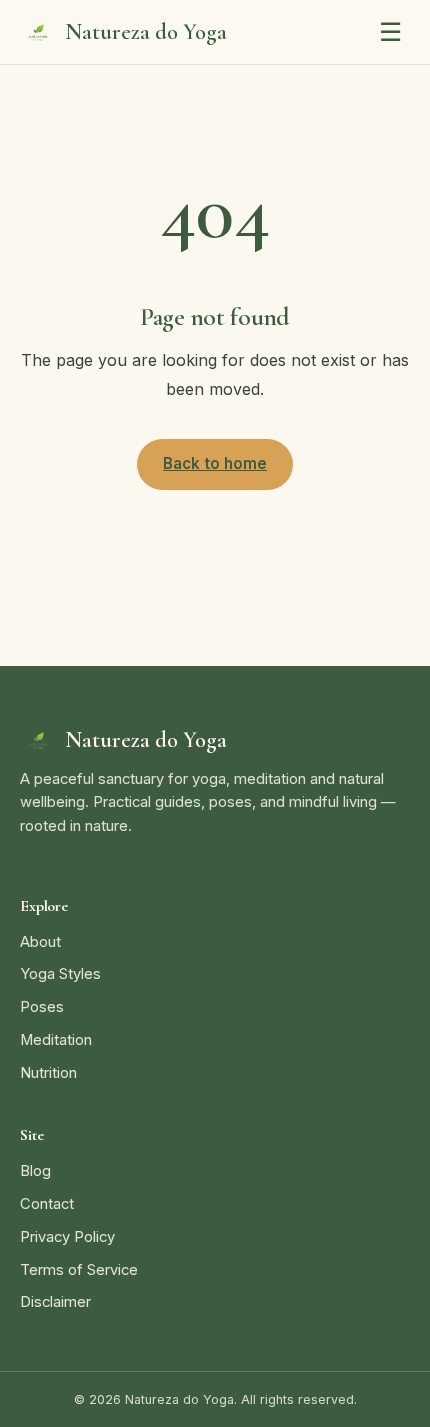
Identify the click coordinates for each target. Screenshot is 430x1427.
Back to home (215, 463)
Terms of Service (79, 1270)
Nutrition (48, 1073)
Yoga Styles (60, 974)
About (40, 942)
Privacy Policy (67, 1237)
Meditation (56, 1040)
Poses (42, 1007)
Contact (47, 1204)
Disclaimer (55, 1302)
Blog (35, 1171)
